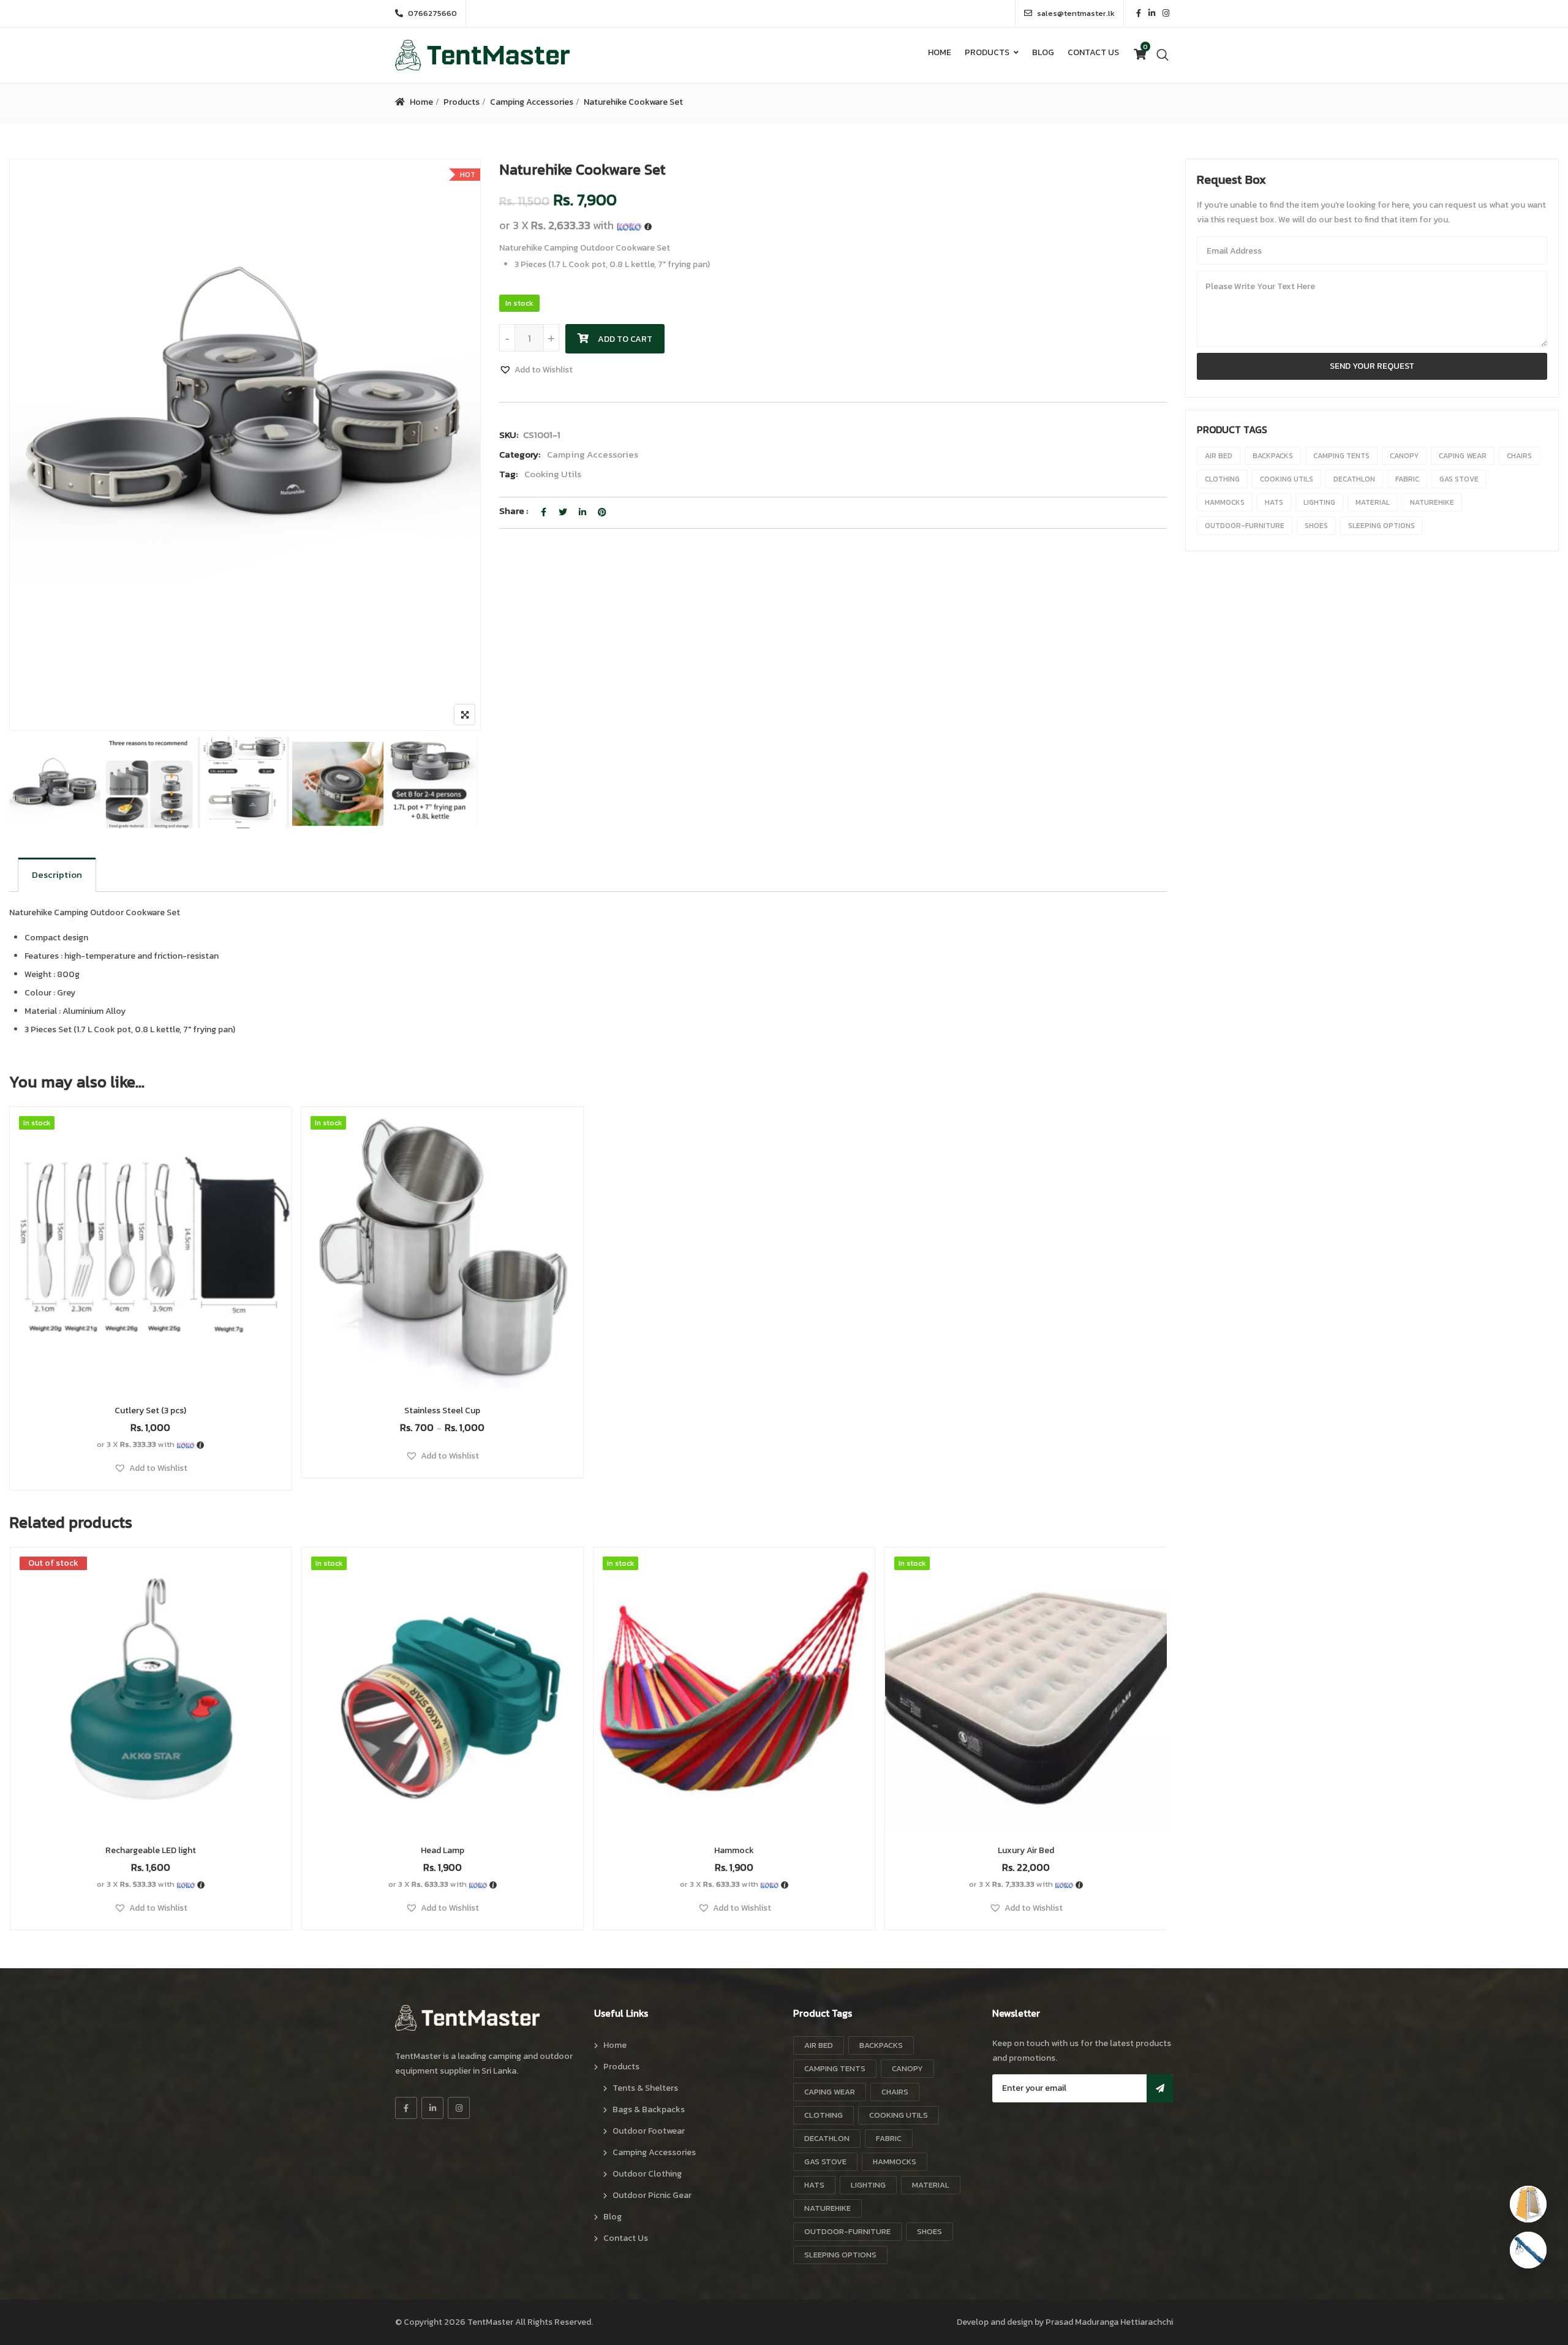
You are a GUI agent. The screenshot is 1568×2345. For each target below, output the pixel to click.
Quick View (151, 1359)
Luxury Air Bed (1026, 1850)
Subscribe (1160, 2088)
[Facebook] (406, 2108)
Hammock (734, 1850)
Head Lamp (443, 1850)
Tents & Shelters (645, 2088)
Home (940, 52)
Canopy (1404, 456)
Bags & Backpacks (649, 2109)
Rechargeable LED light (151, 1850)
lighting (1319, 502)
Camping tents (1341, 456)
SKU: (509, 435)
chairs (1519, 456)
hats (1274, 502)
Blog (1043, 52)
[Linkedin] (432, 2108)
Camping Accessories (532, 102)
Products (987, 52)
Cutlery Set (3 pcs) (150, 1410)
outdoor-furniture (1245, 526)
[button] (536, 370)
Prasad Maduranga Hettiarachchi (1109, 2322)
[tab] (57, 875)
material (1373, 502)
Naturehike (1432, 502)
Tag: (508, 474)
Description (57, 874)
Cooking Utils (553, 474)
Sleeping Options (1381, 526)
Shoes (1316, 526)
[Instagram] (459, 2108)
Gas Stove (1459, 479)
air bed (1219, 456)
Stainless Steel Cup (442, 1410)
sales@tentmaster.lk (1076, 13)
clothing (1222, 479)
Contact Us (1093, 52)
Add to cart (625, 339)
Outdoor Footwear (649, 2131)
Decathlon (1354, 479)
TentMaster (490, 2322)
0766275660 (432, 13)
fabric (1407, 479)
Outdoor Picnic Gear (652, 2195)
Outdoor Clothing (647, 2174)
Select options (442, 1276)
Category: (520, 454)
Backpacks (1273, 456)
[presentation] (18, 1750)
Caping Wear (1463, 456)
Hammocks (1225, 502)
